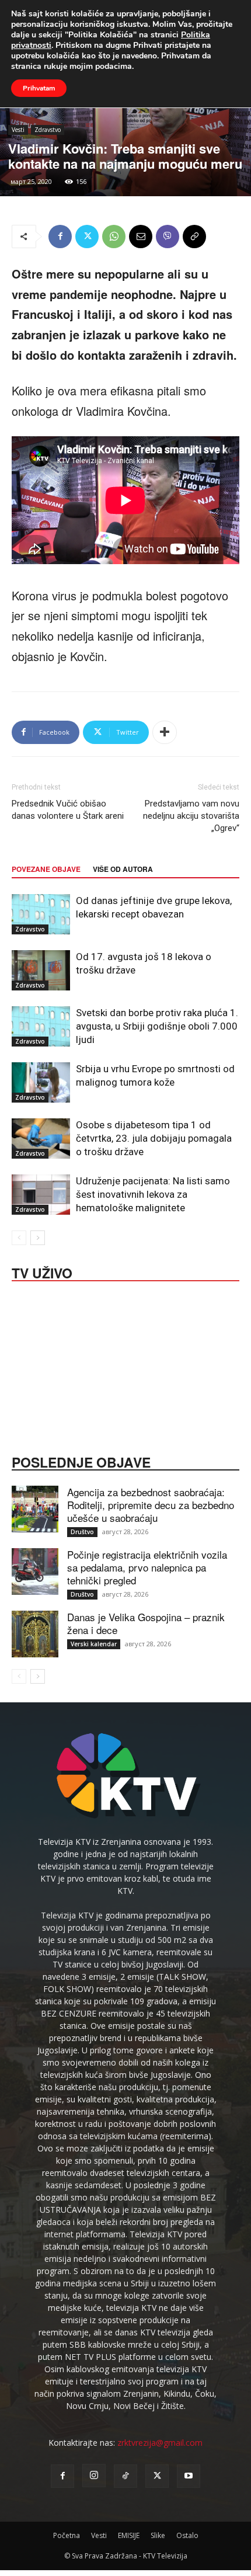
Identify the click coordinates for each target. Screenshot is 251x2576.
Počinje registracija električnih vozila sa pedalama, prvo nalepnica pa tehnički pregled (147, 1567)
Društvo (82, 1532)
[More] (165, 732)
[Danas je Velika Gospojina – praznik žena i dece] (35, 1634)
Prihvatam (39, 88)
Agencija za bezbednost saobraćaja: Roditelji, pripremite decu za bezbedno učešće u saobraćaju (151, 1505)
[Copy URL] (194, 237)
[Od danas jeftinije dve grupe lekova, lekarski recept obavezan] (41, 914)
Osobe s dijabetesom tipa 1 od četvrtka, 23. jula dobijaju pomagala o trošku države (154, 1138)
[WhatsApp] (114, 237)
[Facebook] (60, 237)
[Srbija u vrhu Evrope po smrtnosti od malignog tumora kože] (41, 1082)
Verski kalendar (94, 1644)
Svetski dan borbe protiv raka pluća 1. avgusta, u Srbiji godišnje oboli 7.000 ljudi (157, 1026)
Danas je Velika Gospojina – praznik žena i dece (146, 1623)
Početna (67, 2535)
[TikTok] (125, 2476)
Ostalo (187, 2535)
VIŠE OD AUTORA (123, 869)
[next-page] (38, 1238)
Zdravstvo (48, 130)
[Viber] (168, 237)
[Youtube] (189, 2476)
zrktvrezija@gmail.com (160, 2443)
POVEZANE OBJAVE (46, 869)
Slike (158, 2535)
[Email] (141, 237)
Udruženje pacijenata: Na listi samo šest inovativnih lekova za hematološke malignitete (153, 1194)
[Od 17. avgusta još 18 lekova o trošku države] (41, 970)
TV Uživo (42, 1272)
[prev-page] (19, 1238)
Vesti (18, 130)
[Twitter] (87, 237)
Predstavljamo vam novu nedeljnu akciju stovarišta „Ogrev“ (191, 816)
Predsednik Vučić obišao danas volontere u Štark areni (68, 810)
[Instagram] (94, 2476)
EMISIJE (129, 2535)
